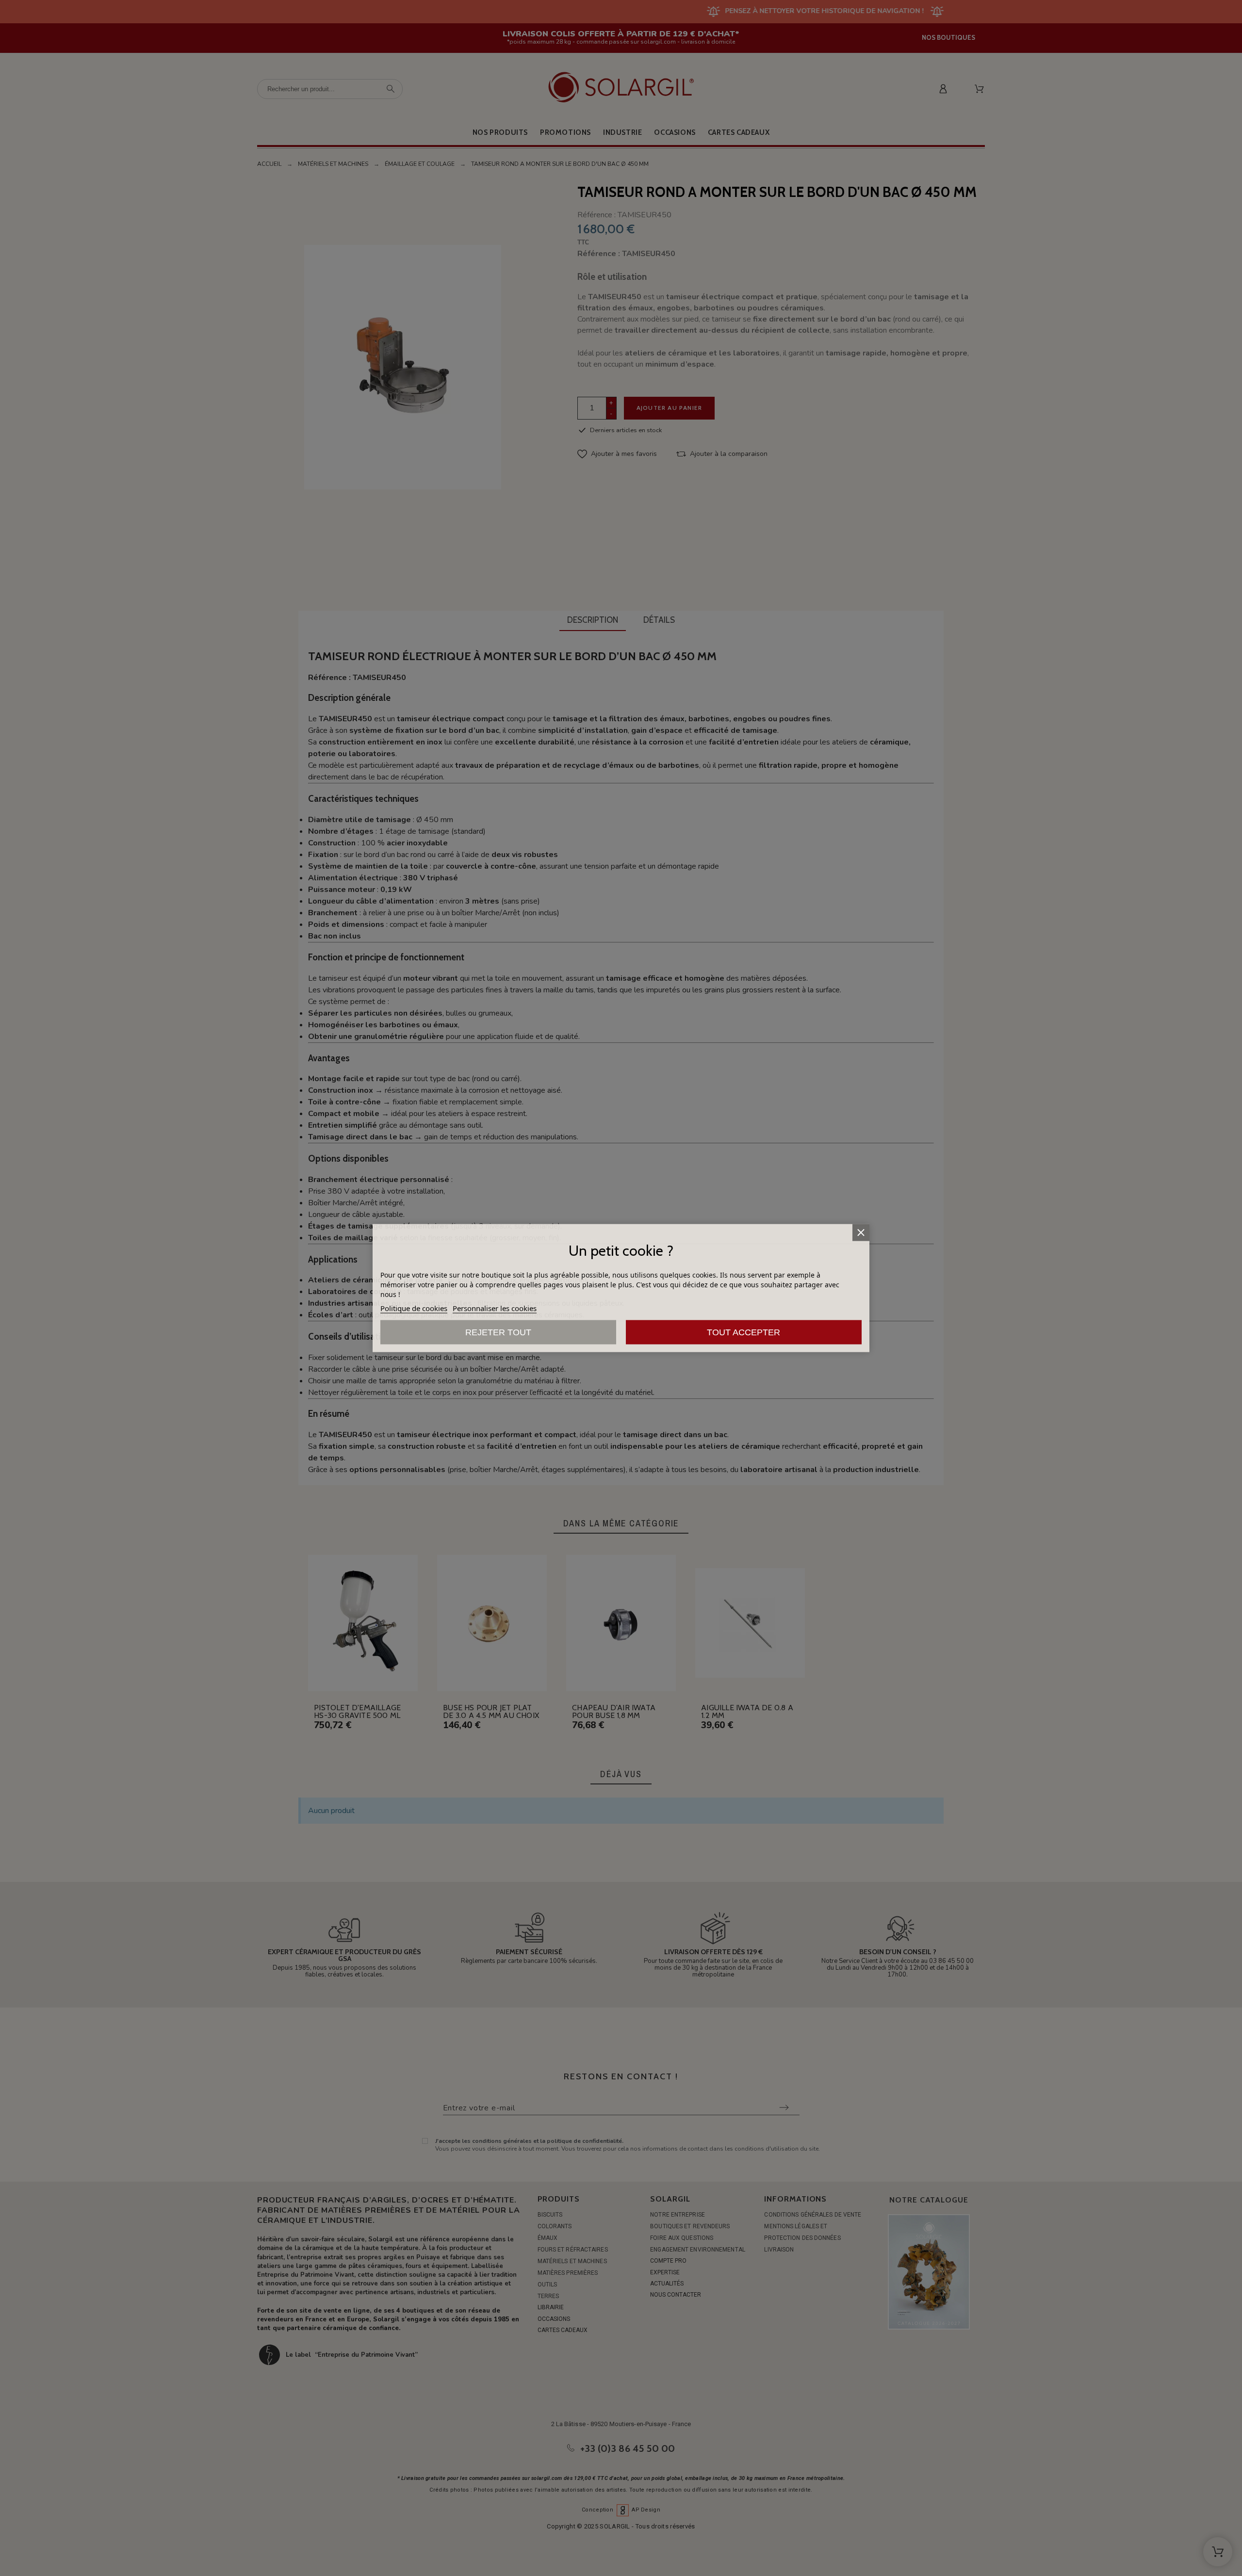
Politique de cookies (414, 1308)
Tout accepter (744, 1332)
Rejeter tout (498, 1332)
